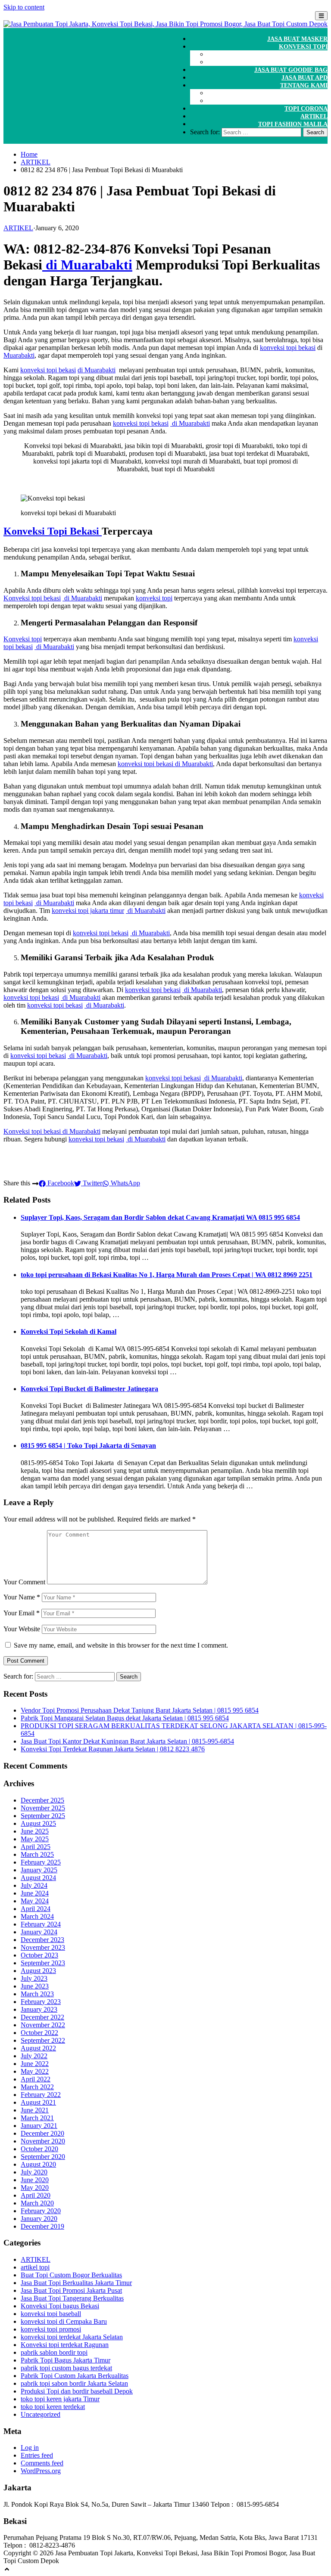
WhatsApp (125, 1183)
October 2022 (39, 2033)
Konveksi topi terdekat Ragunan (65, 2345)
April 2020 (36, 2195)
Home (29, 154)
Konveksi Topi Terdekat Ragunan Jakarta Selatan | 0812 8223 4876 (113, 1749)
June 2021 (35, 2110)
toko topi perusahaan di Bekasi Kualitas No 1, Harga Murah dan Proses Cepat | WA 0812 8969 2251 (167, 1275)
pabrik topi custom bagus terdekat (66, 2368)
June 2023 (35, 1986)
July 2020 (34, 2172)
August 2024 (38, 1878)
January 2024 (39, 1932)
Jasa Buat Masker (297, 39)
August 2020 (38, 2164)
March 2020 (37, 2203)
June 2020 (35, 2180)
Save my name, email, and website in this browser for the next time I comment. (121, 1645)
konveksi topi (154, 598)
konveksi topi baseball (51, 2314)
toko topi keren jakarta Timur (60, 2399)
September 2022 (43, 2040)
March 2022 (37, 2087)
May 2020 (35, 2188)
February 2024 (41, 1924)
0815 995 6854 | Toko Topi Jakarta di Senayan (88, 1446)
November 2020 (43, 2141)
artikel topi (35, 2267)
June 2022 (35, 2064)
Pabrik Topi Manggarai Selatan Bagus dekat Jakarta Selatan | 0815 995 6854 (125, 1718)
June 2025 (35, 1831)
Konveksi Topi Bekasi (53, 531)
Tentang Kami (304, 85)
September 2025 (43, 1816)
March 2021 (37, 2118)
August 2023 (38, 1971)
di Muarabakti (87, 265)
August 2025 (38, 1823)
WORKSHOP (309, 62)
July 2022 (34, 2056)
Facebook (60, 1183)
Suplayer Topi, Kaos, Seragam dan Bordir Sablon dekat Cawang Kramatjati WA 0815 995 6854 (160, 1217)
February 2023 (41, 2002)
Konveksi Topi (303, 47)
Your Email (22, 1613)
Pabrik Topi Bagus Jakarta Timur (66, 2360)
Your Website (22, 1629)
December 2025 (42, 1800)
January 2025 (39, 1870)
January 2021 (39, 2126)
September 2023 (43, 1963)
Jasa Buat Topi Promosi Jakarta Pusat (71, 2290)
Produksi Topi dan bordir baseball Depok (77, 2391)
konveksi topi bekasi (288, 348)
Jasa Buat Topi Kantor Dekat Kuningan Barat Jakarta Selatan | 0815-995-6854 (127, 1741)
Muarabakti (19, 355)
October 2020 (39, 2149)
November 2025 (43, 1808)
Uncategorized (41, 2414)
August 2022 (38, 2048)
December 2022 (42, 2017)
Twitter (92, 1183)
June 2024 (35, 1893)
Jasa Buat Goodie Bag (291, 70)
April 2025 (36, 1847)
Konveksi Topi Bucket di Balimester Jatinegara (89, 1389)
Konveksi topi (23, 639)
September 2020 (43, 2157)
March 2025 (37, 1854)
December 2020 (42, 2133)
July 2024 (34, 1885)
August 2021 (38, 2102)
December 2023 (42, 1940)
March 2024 (37, 1916)
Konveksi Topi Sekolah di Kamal (69, 1331)
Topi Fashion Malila (293, 124)
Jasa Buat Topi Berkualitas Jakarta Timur (76, 2283)
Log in (30, 2448)
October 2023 (39, 1955)
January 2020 (39, 2219)
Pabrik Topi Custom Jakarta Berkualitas (75, 2376)
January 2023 (39, 2009)
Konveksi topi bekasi (32, 598)
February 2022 (41, 2095)
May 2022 (35, 2071)
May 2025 (35, 1839)
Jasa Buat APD (304, 78)
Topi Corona (306, 109)
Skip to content (24, 7)
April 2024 (36, 1909)
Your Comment (24, 1582)
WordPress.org (41, 2471)
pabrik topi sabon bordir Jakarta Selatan (74, 2383)
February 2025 (41, 1862)
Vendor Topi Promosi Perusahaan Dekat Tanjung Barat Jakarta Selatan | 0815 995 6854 (140, 1710)
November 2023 (43, 1947)
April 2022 (36, 2079)
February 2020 (41, 2211)
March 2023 (37, 1994)
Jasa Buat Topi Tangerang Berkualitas (72, 2298)
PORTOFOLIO (307, 101)
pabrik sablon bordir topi (54, 2352)
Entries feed (37, 2455)
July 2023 (34, 1978)
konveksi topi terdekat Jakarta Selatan (72, 2337)
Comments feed (42, 2463)
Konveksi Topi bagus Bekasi (60, 2306)
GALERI (316, 93)
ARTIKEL (314, 116)
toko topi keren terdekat (53, 2407)
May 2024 (35, 1901)
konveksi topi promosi (51, 2329)
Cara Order (308, 54)
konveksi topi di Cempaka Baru (64, 2321)
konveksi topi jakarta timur (88, 911)
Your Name (22, 1597)
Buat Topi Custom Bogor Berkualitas (71, 2275)
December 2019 (42, 2226)
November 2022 (43, 2025)
